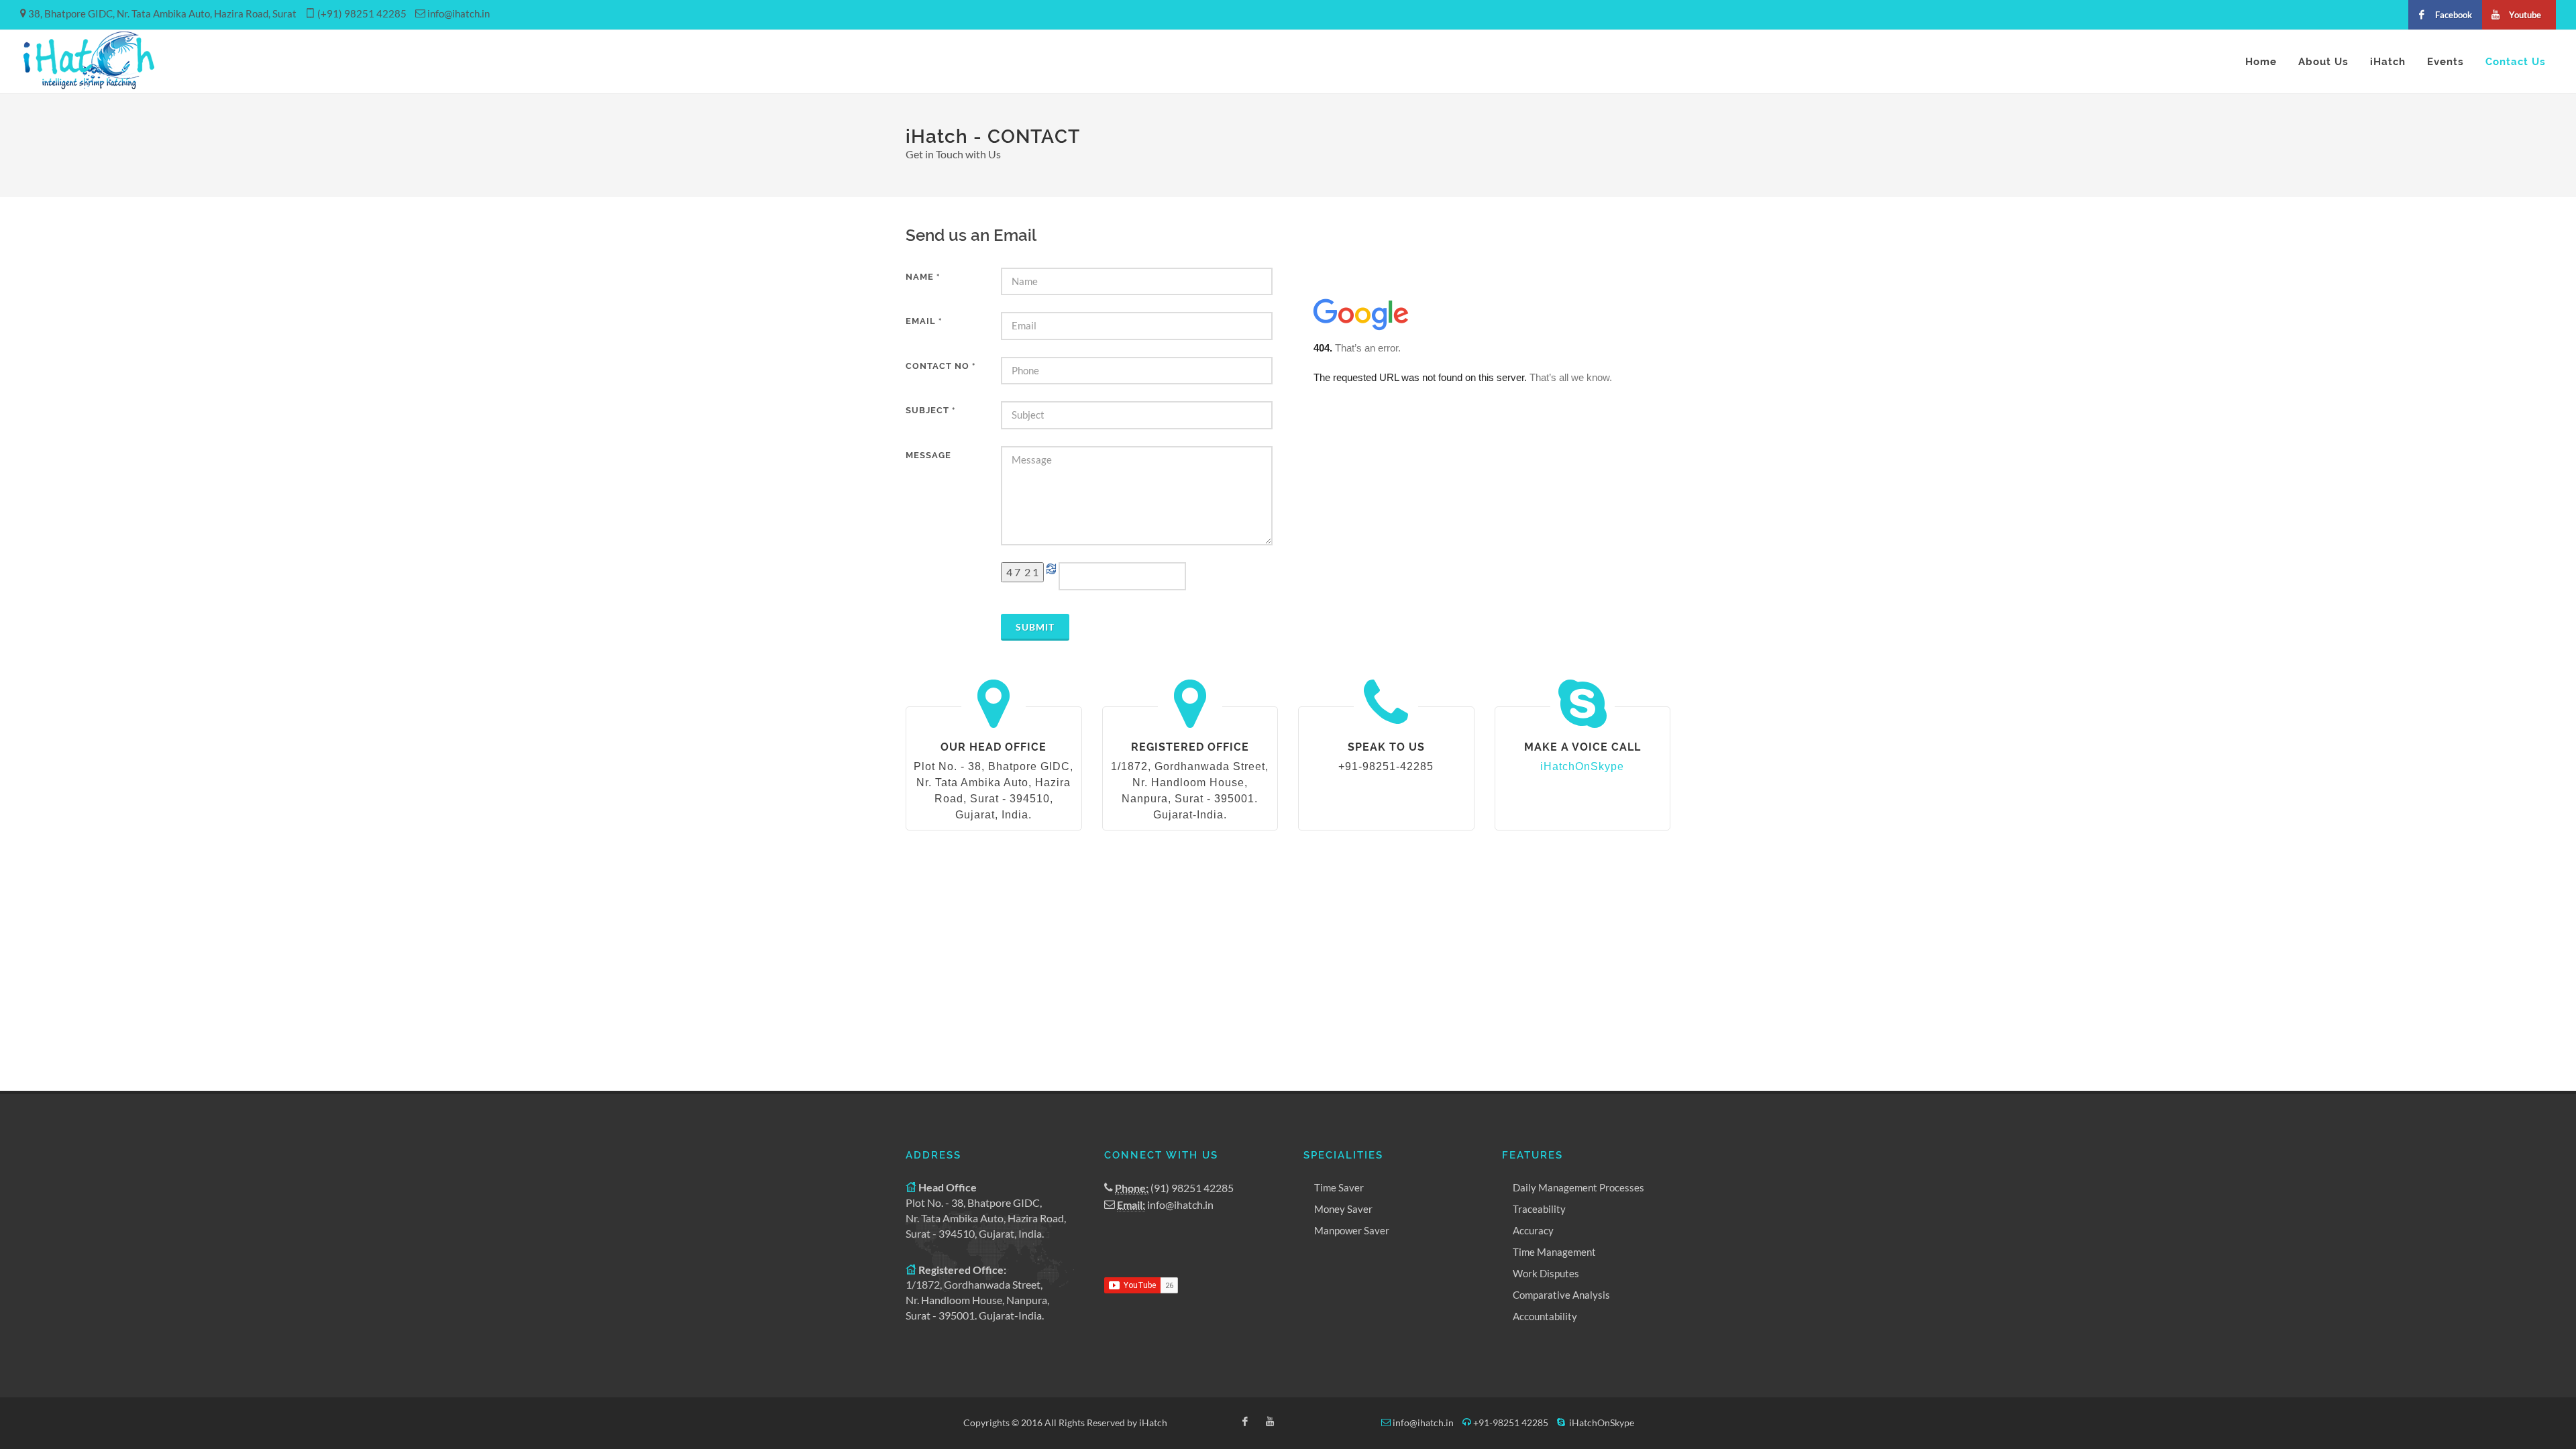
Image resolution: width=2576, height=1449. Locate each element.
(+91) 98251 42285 (362, 13)
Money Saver (1343, 1209)
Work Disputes (1546, 1273)
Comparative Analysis (1561, 1295)
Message (928, 455)
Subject (930, 410)
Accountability (1545, 1316)
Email (924, 321)
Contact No (941, 366)
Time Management (1554, 1252)
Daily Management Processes (1578, 1187)
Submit (1035, 627)
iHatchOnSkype (1582, 766)
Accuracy (1533, 1230)
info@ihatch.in (459, 13)
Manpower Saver (1352, 1230)
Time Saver (1339, 1187)
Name (923, 277)
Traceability (1539, 1209)
